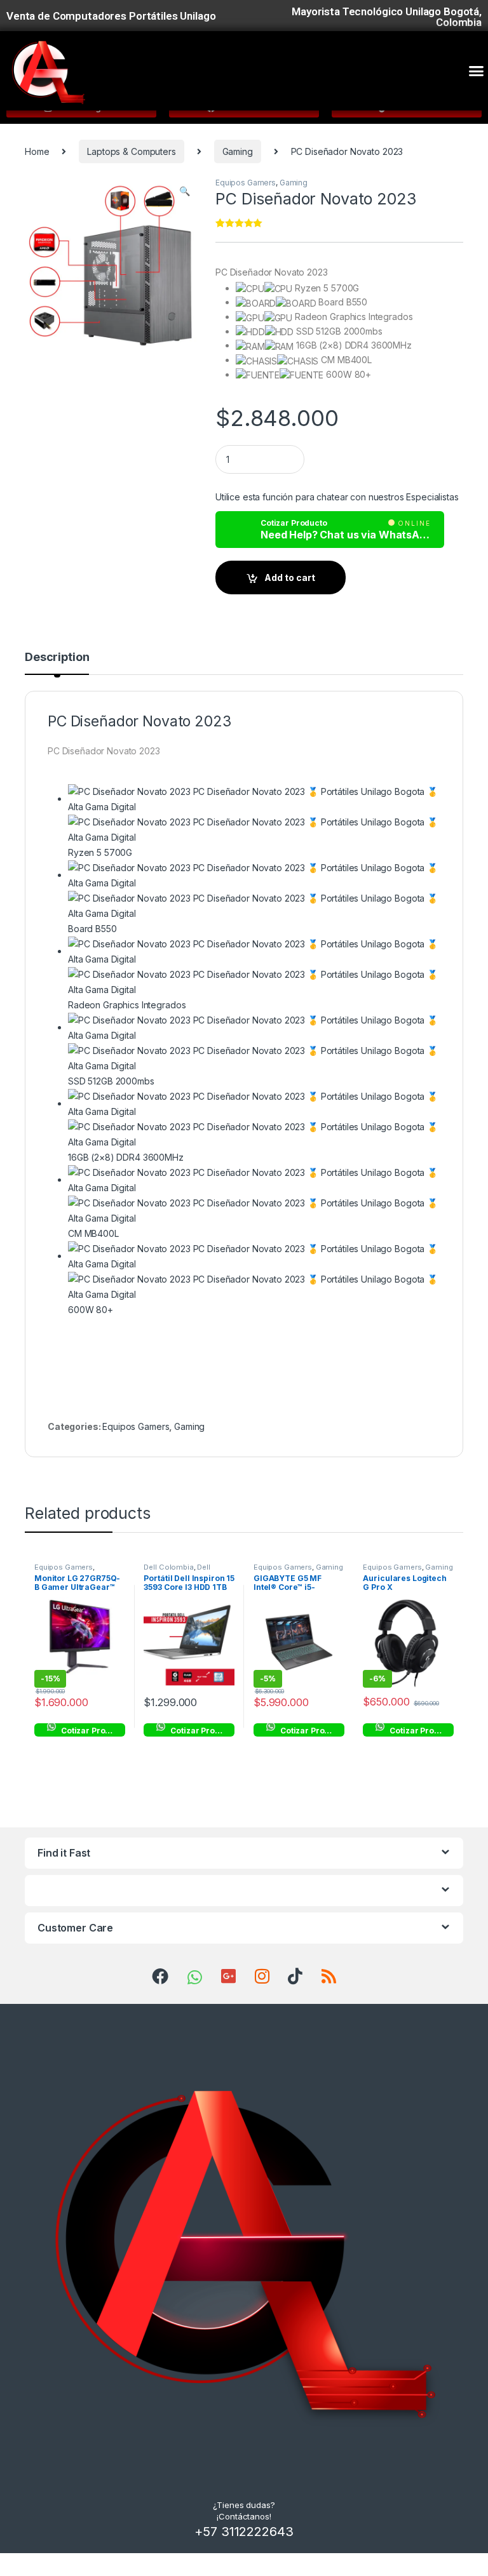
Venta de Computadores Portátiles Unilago (111, 16)
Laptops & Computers (131, 151)
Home (37, 151)
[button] (476, 71)
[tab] (57, 663)
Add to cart (290, 577)
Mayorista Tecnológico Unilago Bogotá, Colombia (387, 17)
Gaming (238, 151)
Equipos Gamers (246, 183)
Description (57, 657)
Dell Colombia (168, 1567)
